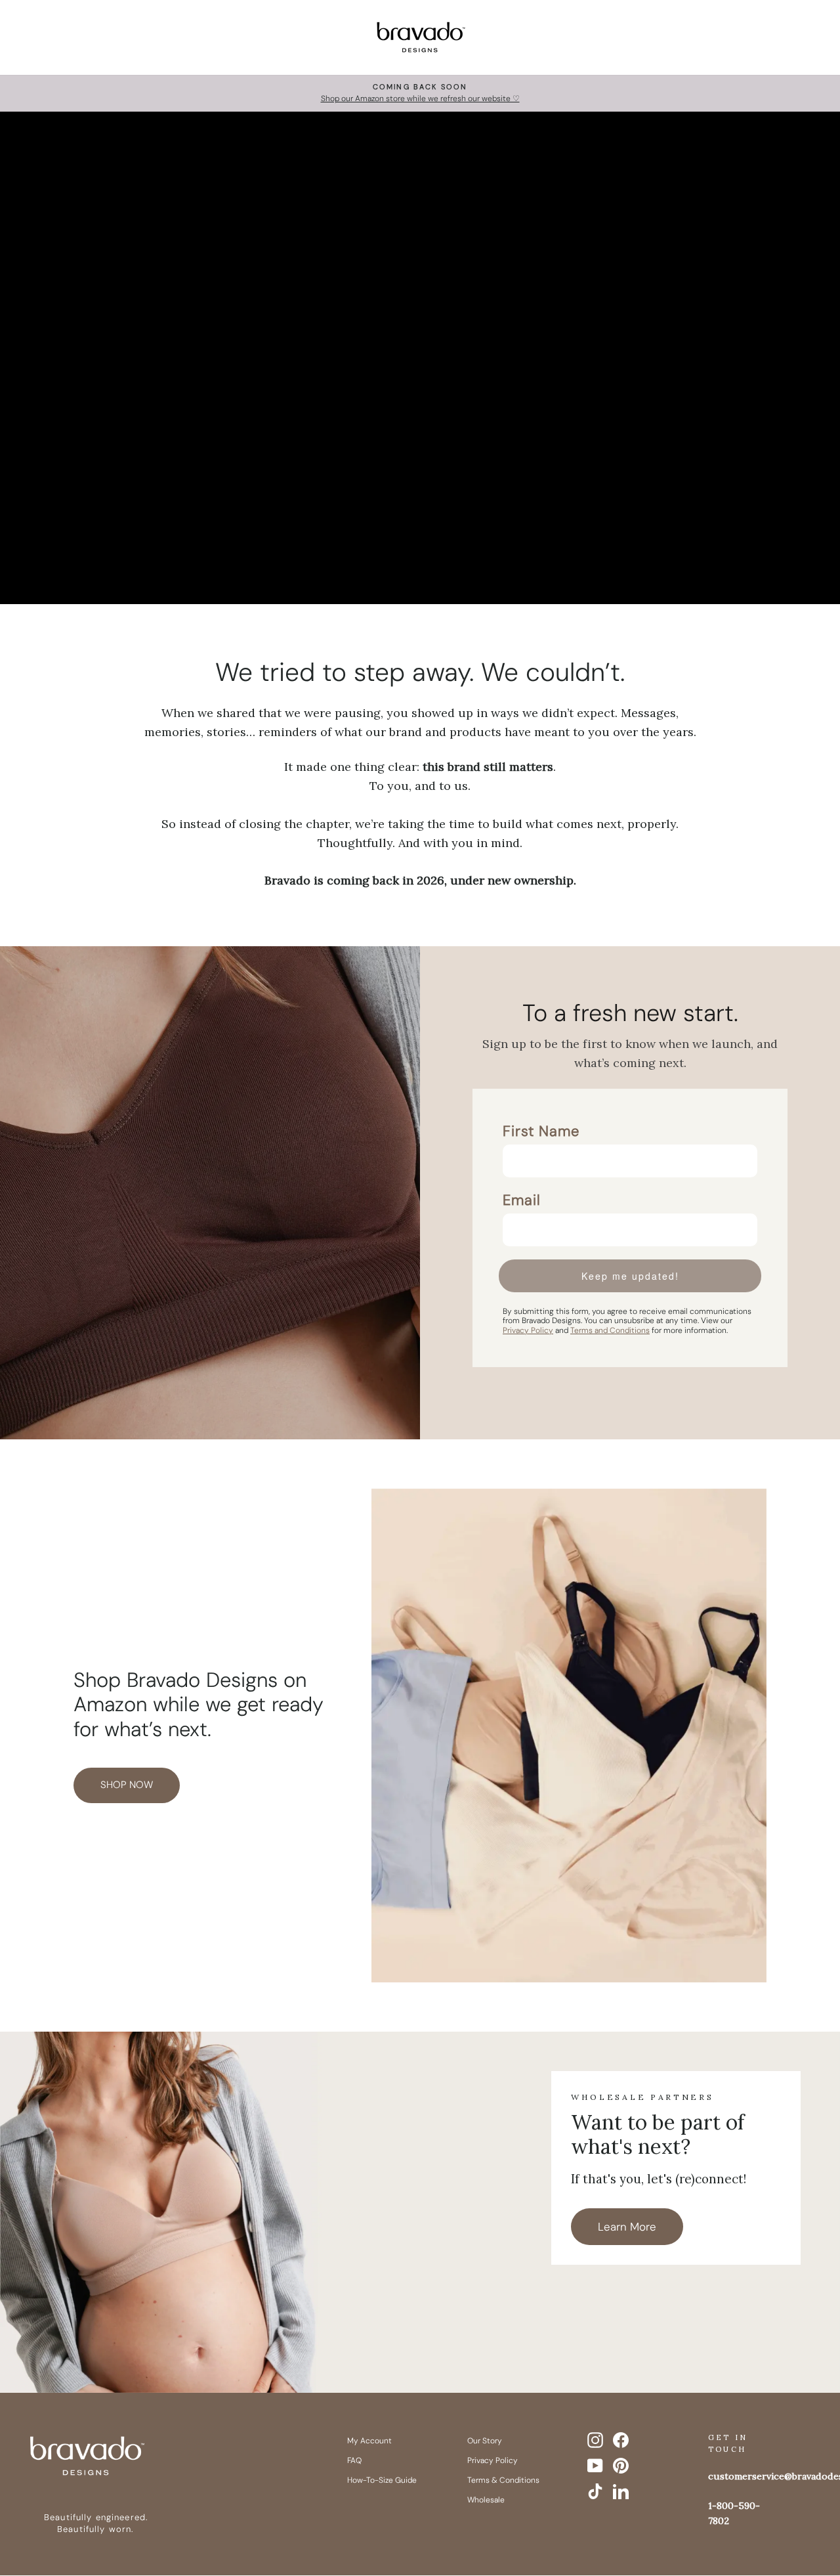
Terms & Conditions (503, 2480)
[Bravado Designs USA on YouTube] (595, 2466)
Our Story (485, 2441)
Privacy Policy (493, 2460)
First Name (541, 1131)
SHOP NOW (127, 1785)
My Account (369, 2441)
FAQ (354, 2460)
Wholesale (486, 2500)
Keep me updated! (630, 1276)
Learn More (627, 2227)
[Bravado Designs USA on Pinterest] (621, 2466)
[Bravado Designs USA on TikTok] (595, 2491)
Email (522, 1200)
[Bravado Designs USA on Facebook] (621, 2440)
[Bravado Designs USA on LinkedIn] (621, 2491)
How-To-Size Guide (382, 2480)
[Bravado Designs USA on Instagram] (595, 2440)
